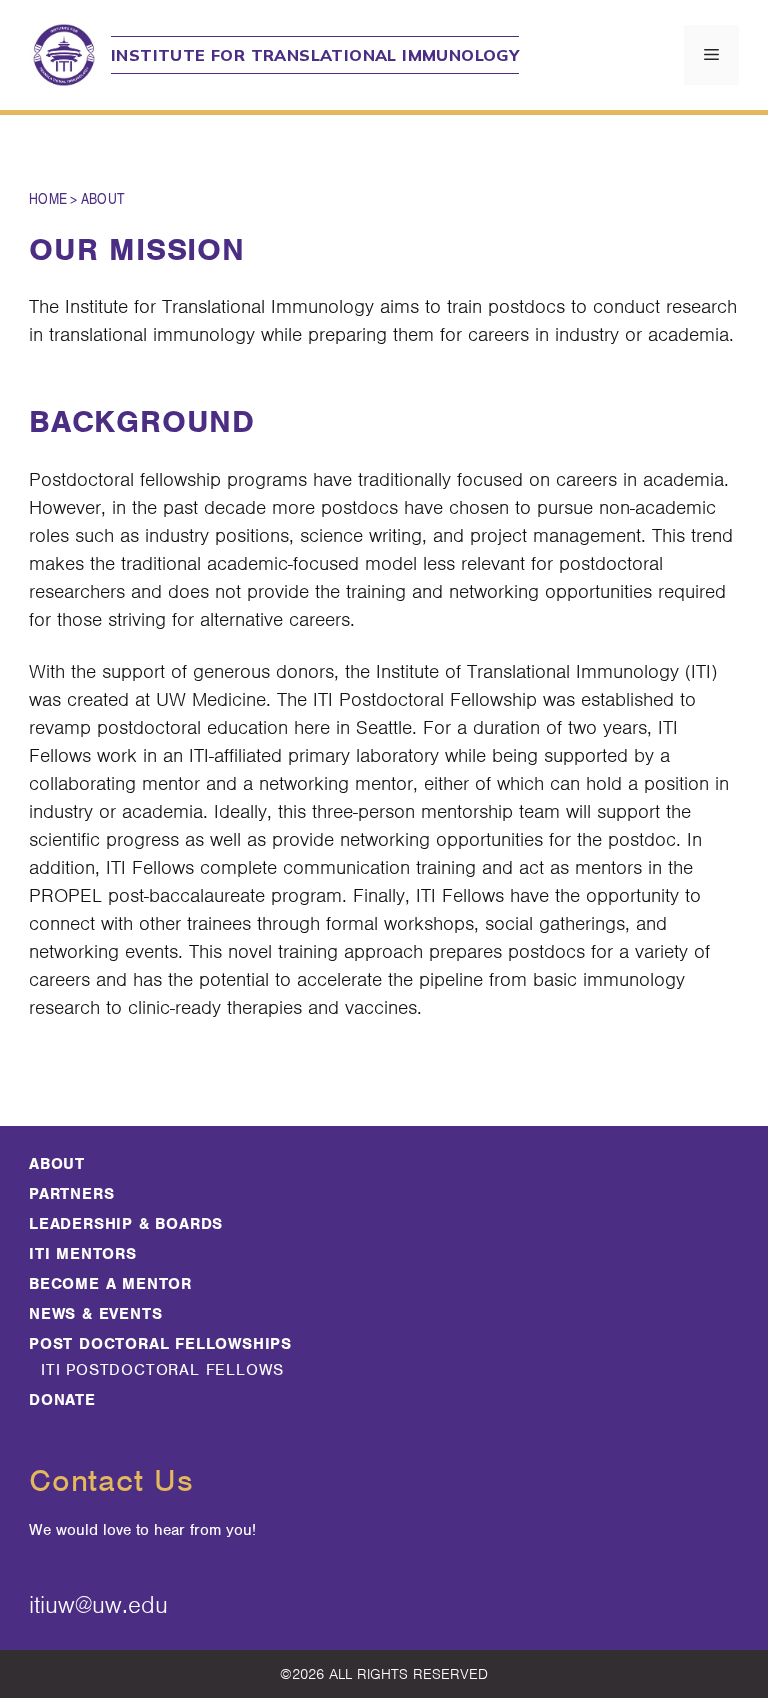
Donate (62, 1400)
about (57, 1164)
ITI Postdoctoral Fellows (162, 1370)
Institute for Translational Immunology (315, 55)
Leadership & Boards (126, 1224)
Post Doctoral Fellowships (160, 1344)
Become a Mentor (110, 1284)
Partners (71, 1194)
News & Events (95, 1314)
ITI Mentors (83, 1254)
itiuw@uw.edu (98, 1604)
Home (48, 198)
